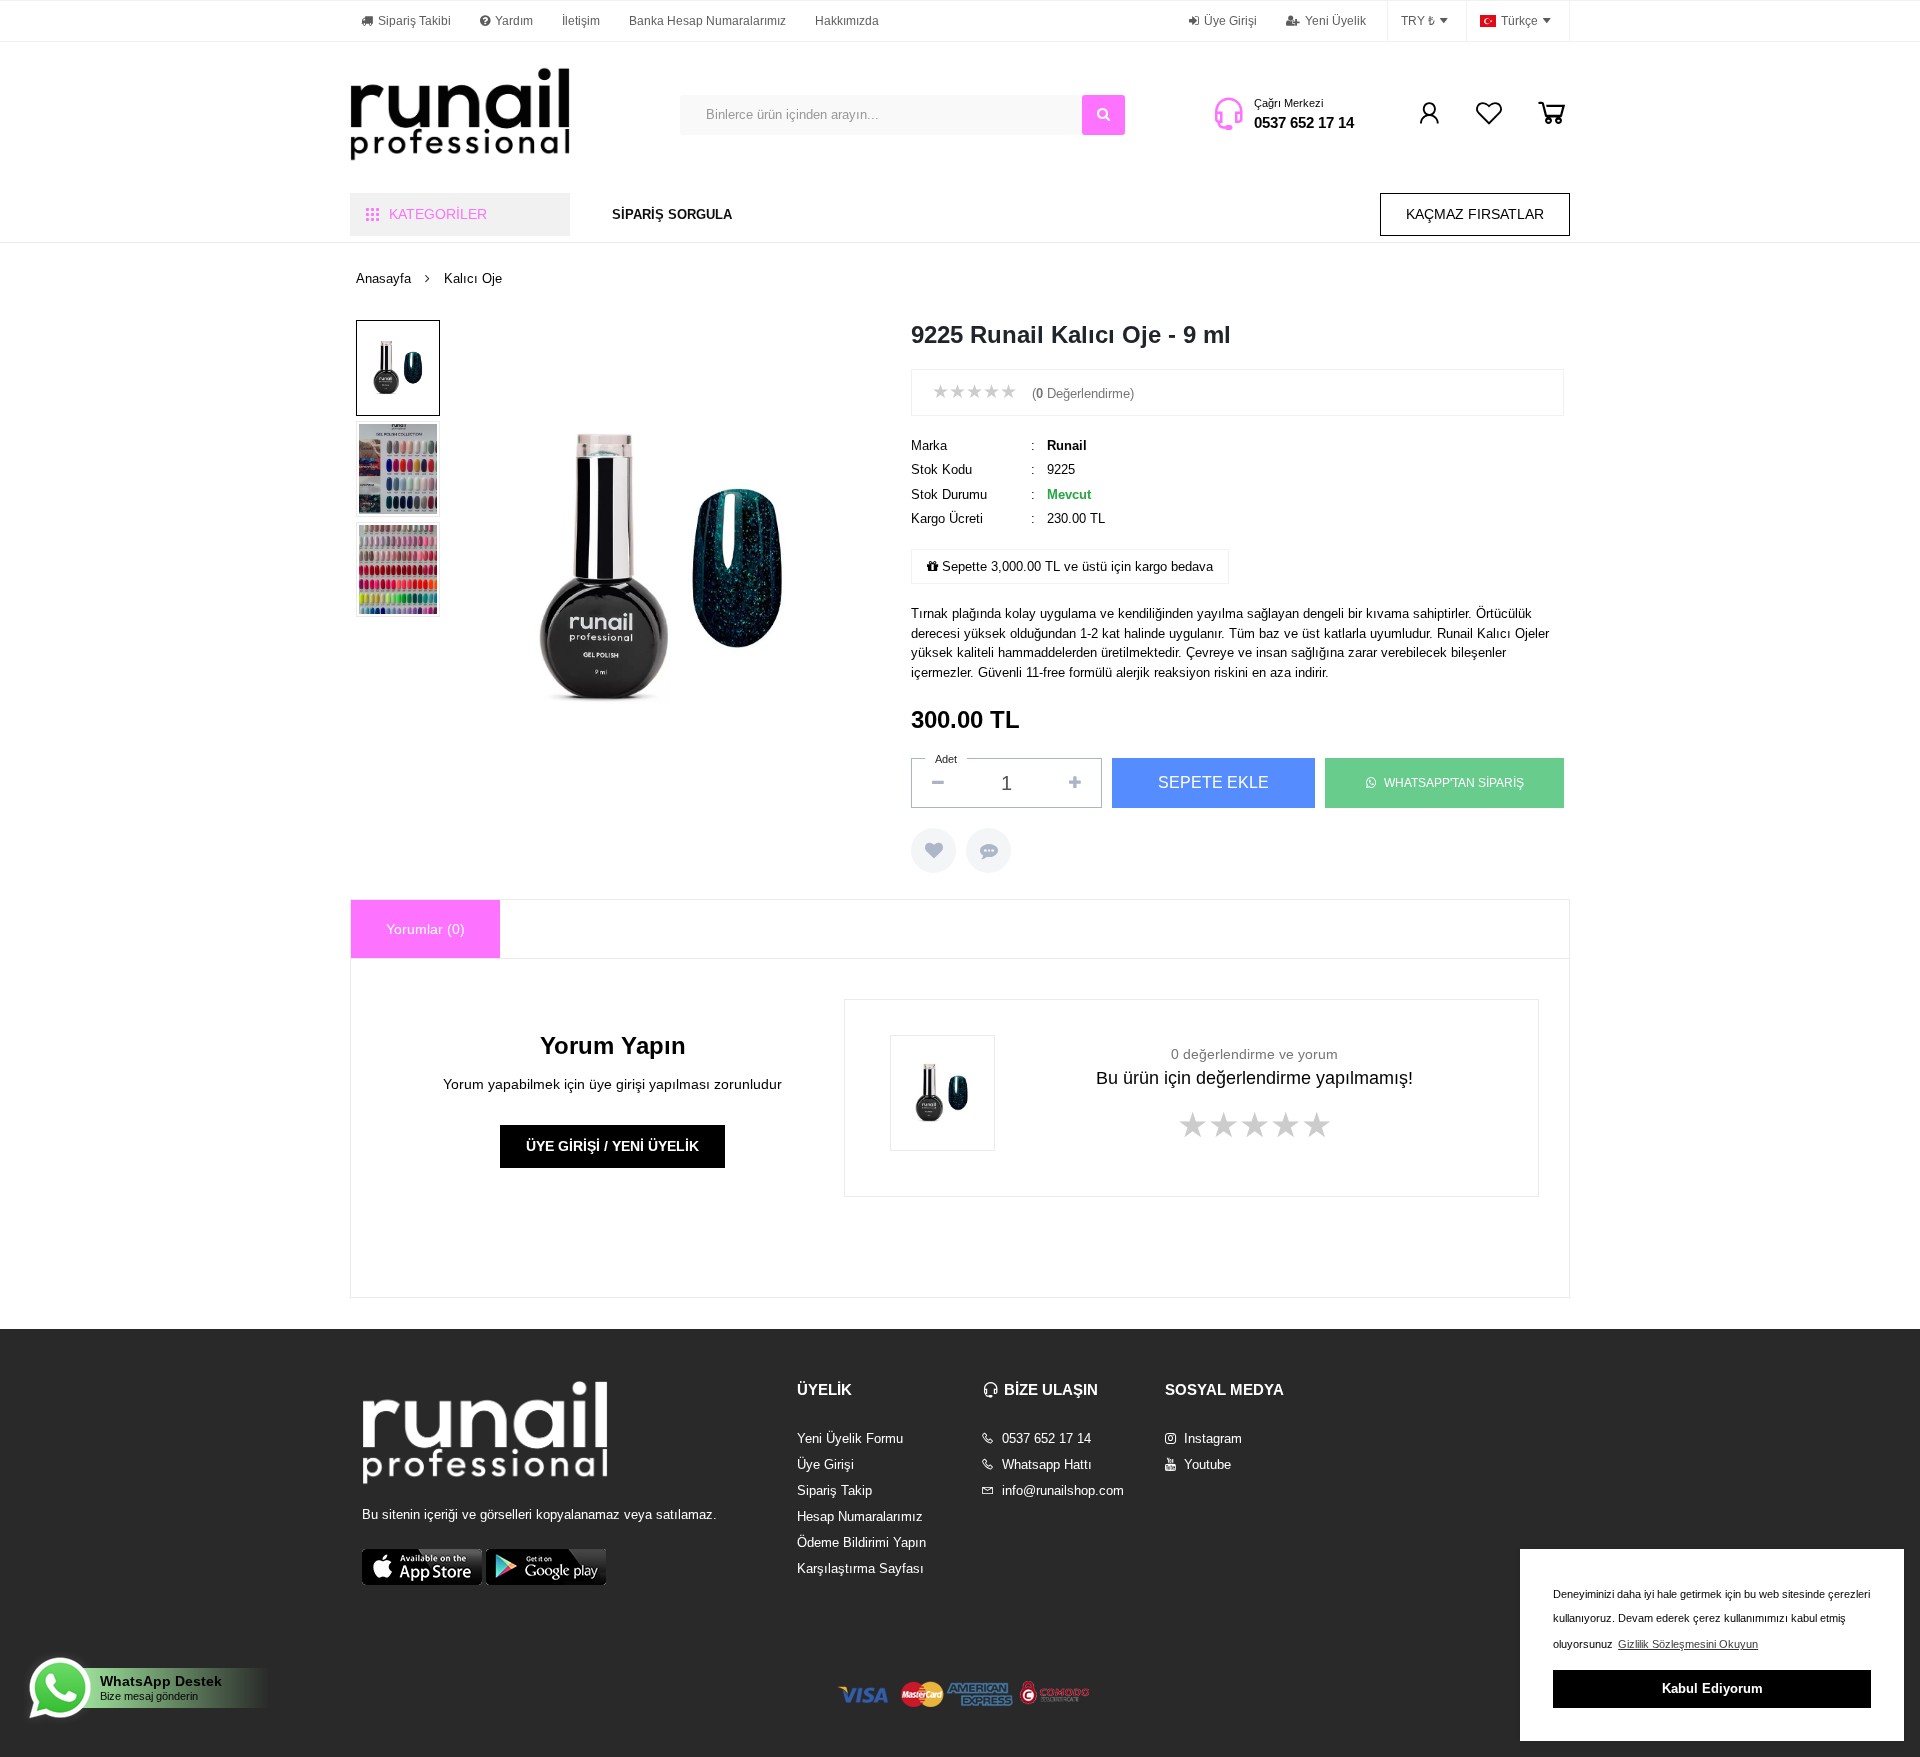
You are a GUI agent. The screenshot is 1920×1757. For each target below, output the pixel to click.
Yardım (514, 21)
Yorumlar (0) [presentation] (425, 929)
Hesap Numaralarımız (860, 1516)
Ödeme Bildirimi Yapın (861, 1542)
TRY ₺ (1418, 21)
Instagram (1211, 1438)
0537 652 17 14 (1304, 122)
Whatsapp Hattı (1045, 1464)
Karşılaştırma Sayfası (860, 1568)
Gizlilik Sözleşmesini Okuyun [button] (1688, 1644)
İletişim (581, 21)
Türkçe (1519, 21)
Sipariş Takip (834, 1490)
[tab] (425, 929)
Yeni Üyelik (1335, 21)
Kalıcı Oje (473, 278)
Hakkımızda (847, 21)
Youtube (1205, 1464)
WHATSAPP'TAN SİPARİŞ (1454, 783)
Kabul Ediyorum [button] (1712, 1688)
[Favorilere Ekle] (933, 850)
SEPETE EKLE (1213, 782)
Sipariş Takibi (414, 21)
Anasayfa (383, 278)
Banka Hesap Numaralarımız (707, 21)
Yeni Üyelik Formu (850, 1438)
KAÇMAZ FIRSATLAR (1475, 214)
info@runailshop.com (1061, 1490)
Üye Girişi (1230, 21)
